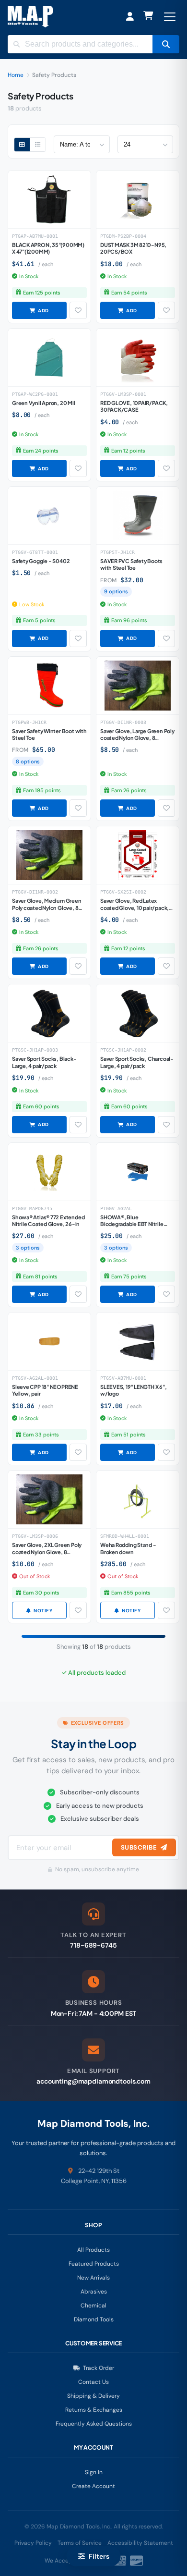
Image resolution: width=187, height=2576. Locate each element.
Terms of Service (80, 2543)
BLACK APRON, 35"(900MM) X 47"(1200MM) (48, 248)
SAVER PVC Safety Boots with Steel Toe (131, 564)
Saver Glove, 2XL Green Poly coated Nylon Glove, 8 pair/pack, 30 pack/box (47, 1552)
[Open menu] (170, 17)
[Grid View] (22, 145)
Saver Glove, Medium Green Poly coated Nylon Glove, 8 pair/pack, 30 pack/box (47, 908)
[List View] (38, 145)
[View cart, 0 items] (148, 17)
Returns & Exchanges (94, 2410)
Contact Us (93, 2382)
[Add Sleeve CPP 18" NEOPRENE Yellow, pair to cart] (39, 1452)
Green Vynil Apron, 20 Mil (44, 403)
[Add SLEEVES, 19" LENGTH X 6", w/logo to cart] (128, 1452)
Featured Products (94, 2264)
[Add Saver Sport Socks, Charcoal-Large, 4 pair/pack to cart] (128, 1125)
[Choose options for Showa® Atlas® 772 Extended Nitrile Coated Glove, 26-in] (39, 1294)
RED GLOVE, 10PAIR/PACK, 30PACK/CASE (134, 406)
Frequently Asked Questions (94, 2424)
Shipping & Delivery (93, 2396)
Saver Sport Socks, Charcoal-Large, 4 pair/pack (137, 1062)
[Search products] (166, 44)
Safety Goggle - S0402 (41, 561)
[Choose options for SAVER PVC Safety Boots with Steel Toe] (128, 638)
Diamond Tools (94, 2319)
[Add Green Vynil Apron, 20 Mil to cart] (39, 468)
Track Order (99, 2368)
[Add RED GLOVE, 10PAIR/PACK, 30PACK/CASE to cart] (128, 468)
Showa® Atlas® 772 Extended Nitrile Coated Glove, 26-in (48, 1221)
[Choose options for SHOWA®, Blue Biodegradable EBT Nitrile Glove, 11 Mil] (128, 1294)
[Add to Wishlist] (78, 310)
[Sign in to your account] (130, 17)
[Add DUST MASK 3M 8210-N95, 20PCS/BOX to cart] (128, 310)
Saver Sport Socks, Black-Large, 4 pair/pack (44, 1062)
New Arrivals (93, 2278)
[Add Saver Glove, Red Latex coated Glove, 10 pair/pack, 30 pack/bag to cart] (128, 966)
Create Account (93, 2486)
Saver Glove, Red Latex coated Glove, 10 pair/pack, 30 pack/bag (134, 908)
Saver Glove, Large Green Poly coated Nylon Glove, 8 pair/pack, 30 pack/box (137, 738)
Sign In (94, 2472)
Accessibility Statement (140, 2543)
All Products (93, 2250)
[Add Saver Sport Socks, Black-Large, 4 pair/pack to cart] (39, 1125)
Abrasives (94, 2292)
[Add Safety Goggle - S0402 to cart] (39, 638)
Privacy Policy (33, 2543)
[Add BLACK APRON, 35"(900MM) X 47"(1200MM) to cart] (39, 310)
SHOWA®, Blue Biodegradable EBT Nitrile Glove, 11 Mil (132, 1224)
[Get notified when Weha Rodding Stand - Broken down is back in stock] (128, 1610)
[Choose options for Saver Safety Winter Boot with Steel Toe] (39, 808)
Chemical (93, 2306)
